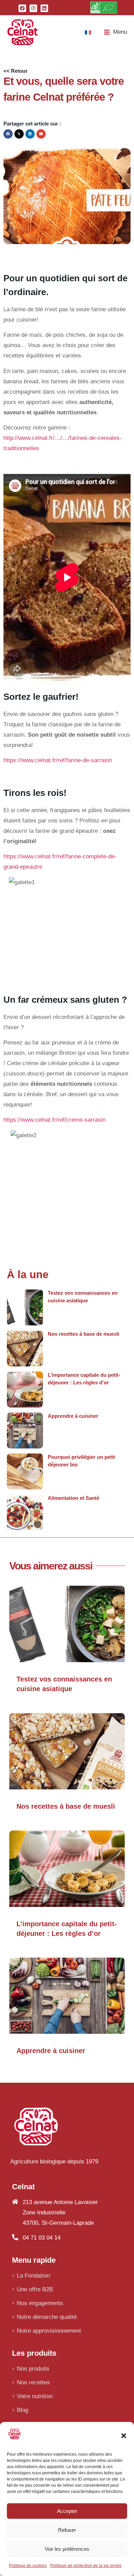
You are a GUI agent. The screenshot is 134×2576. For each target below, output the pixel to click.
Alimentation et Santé (74, 1498)
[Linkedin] (44, 8)
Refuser (67, 2530)
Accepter (67, 2511)
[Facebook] (22, 8)
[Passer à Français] (88, 32)
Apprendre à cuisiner (73, 1416)
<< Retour (15, 71)
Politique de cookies (28, 2566)
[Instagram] (33, 8)
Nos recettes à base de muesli (83, 1334)
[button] (124, 2436)
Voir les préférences (67, 2549)
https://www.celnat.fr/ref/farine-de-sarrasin (58, 760)
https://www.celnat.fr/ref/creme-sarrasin (54, 1120)
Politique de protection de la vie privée (86, 2566)
